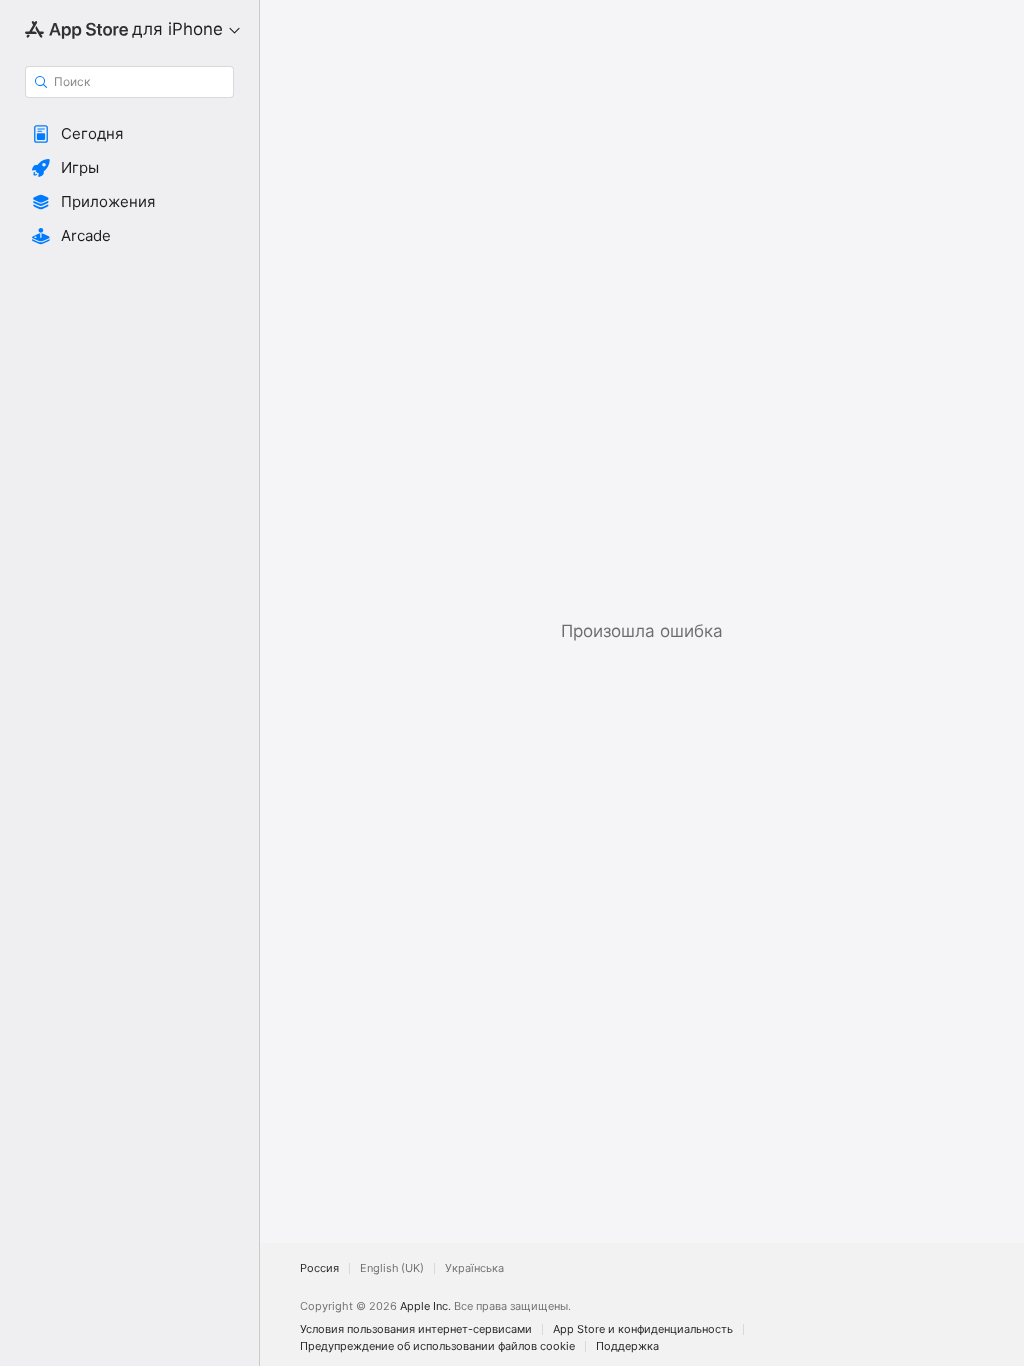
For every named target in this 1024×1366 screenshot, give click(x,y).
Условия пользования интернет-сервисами (416, 1329)
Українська (474, 1268)
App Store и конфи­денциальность (643, 1329)
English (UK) (392, 1268)
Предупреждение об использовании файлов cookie (437, 1346)
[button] (129, 134)
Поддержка (627, 1346)
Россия (319, 1268)
